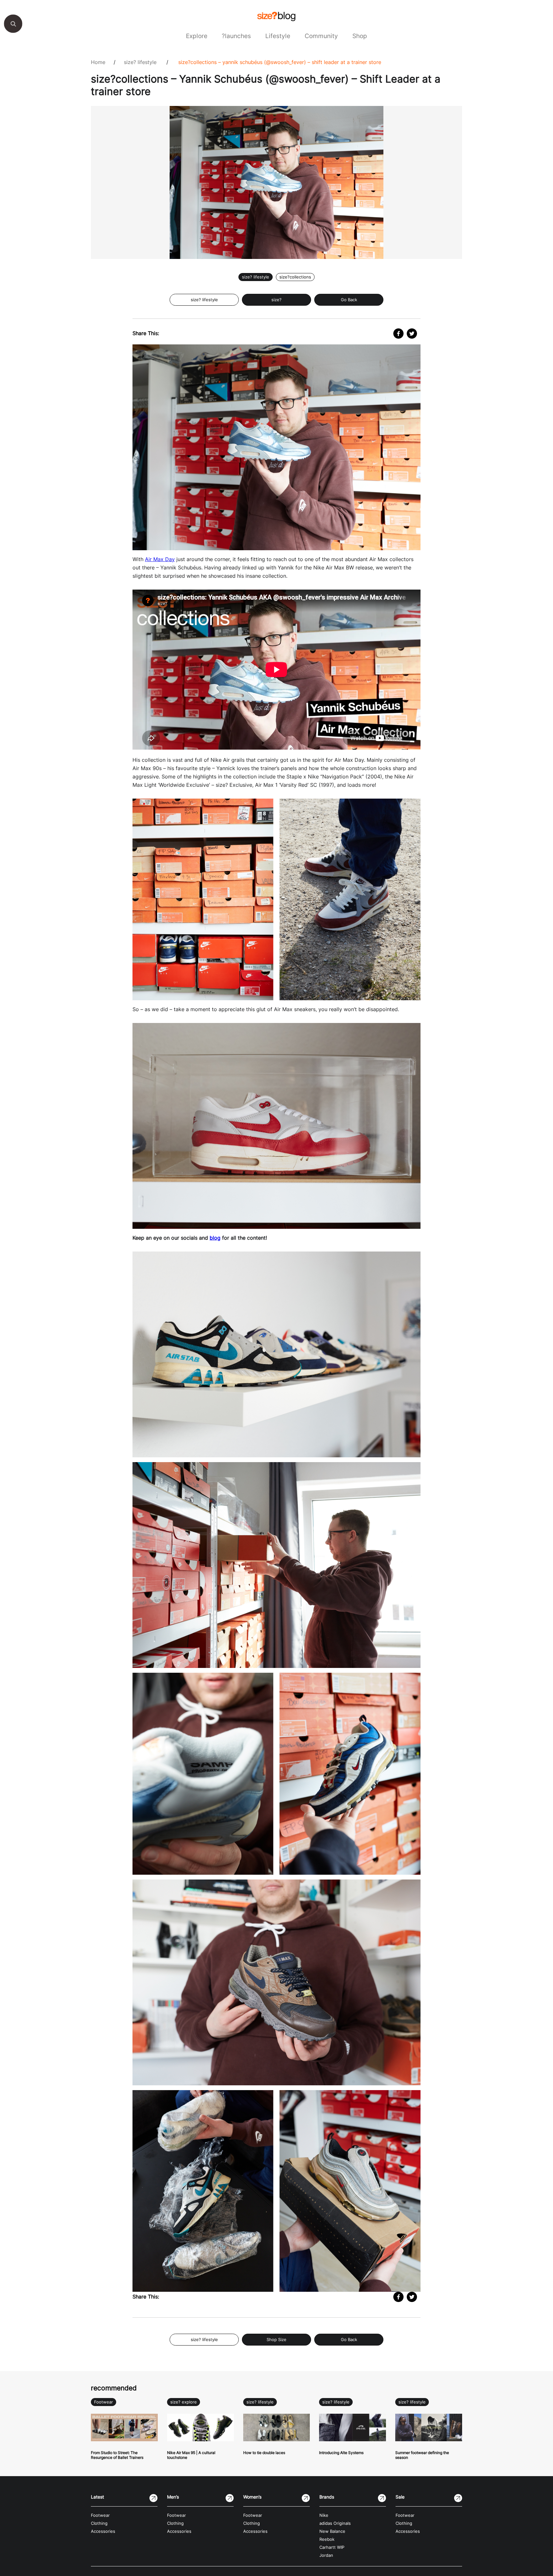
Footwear (104, 2402)
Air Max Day (160, 559)
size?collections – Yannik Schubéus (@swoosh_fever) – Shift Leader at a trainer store (280, 62)
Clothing (99, 2523)
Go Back (349, 300)
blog (215, 1238)
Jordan (326, 2555)
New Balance (332, 2531)
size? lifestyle (140, 62)
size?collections (295, 277)
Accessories (103, 2531)
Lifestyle (278, 36)
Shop (360, 36)
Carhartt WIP (332, 2547)
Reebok (327, 2539)
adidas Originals (335, 2523)
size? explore (184, 2402)
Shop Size (276, 2340)
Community (321, 36)
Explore (197, 36)
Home (98, 62)
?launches (236, 36)
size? (276, 300)
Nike (324, 2515)
